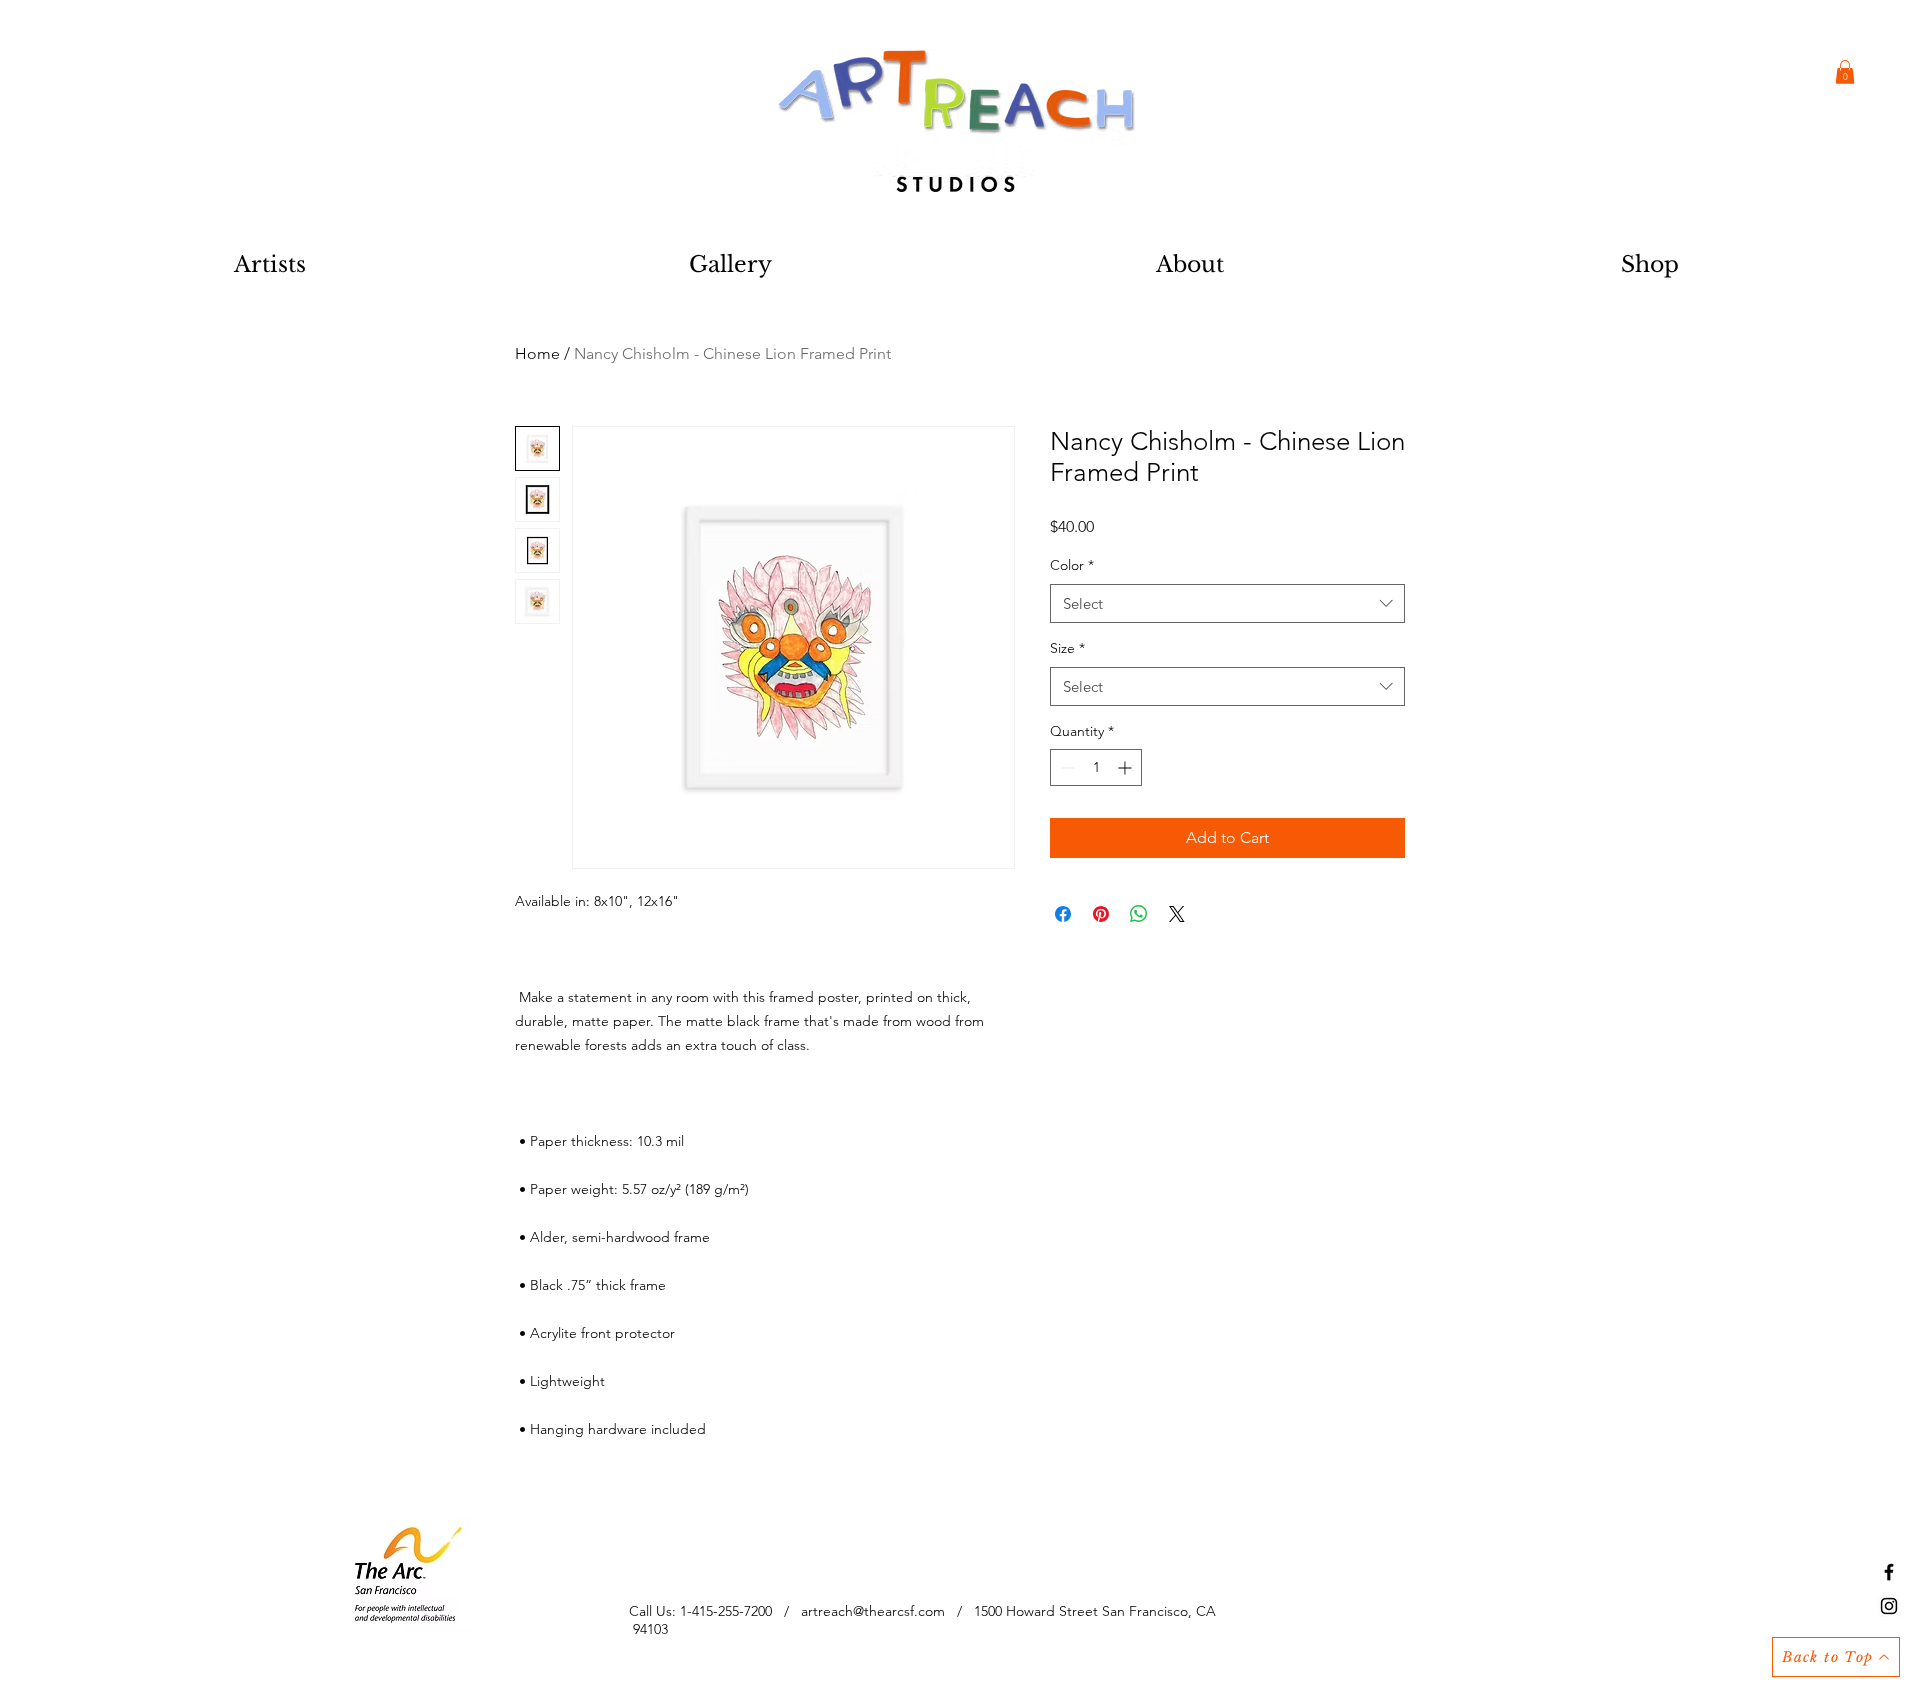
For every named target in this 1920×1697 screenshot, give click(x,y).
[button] (1845, 72)
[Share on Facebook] (1063, 914)
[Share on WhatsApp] (1139, 914)
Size (1067, 648)
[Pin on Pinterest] (1101, 914)
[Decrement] (1065, 767)
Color (1072, 565)
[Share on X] (1177, 914)
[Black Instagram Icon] (1889, 1606)
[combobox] (1227, 603)
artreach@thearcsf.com (873, 1611)
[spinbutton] (1096, 767)
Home (537, 353)
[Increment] (1126, 767)
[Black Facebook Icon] (1889, 1572)
